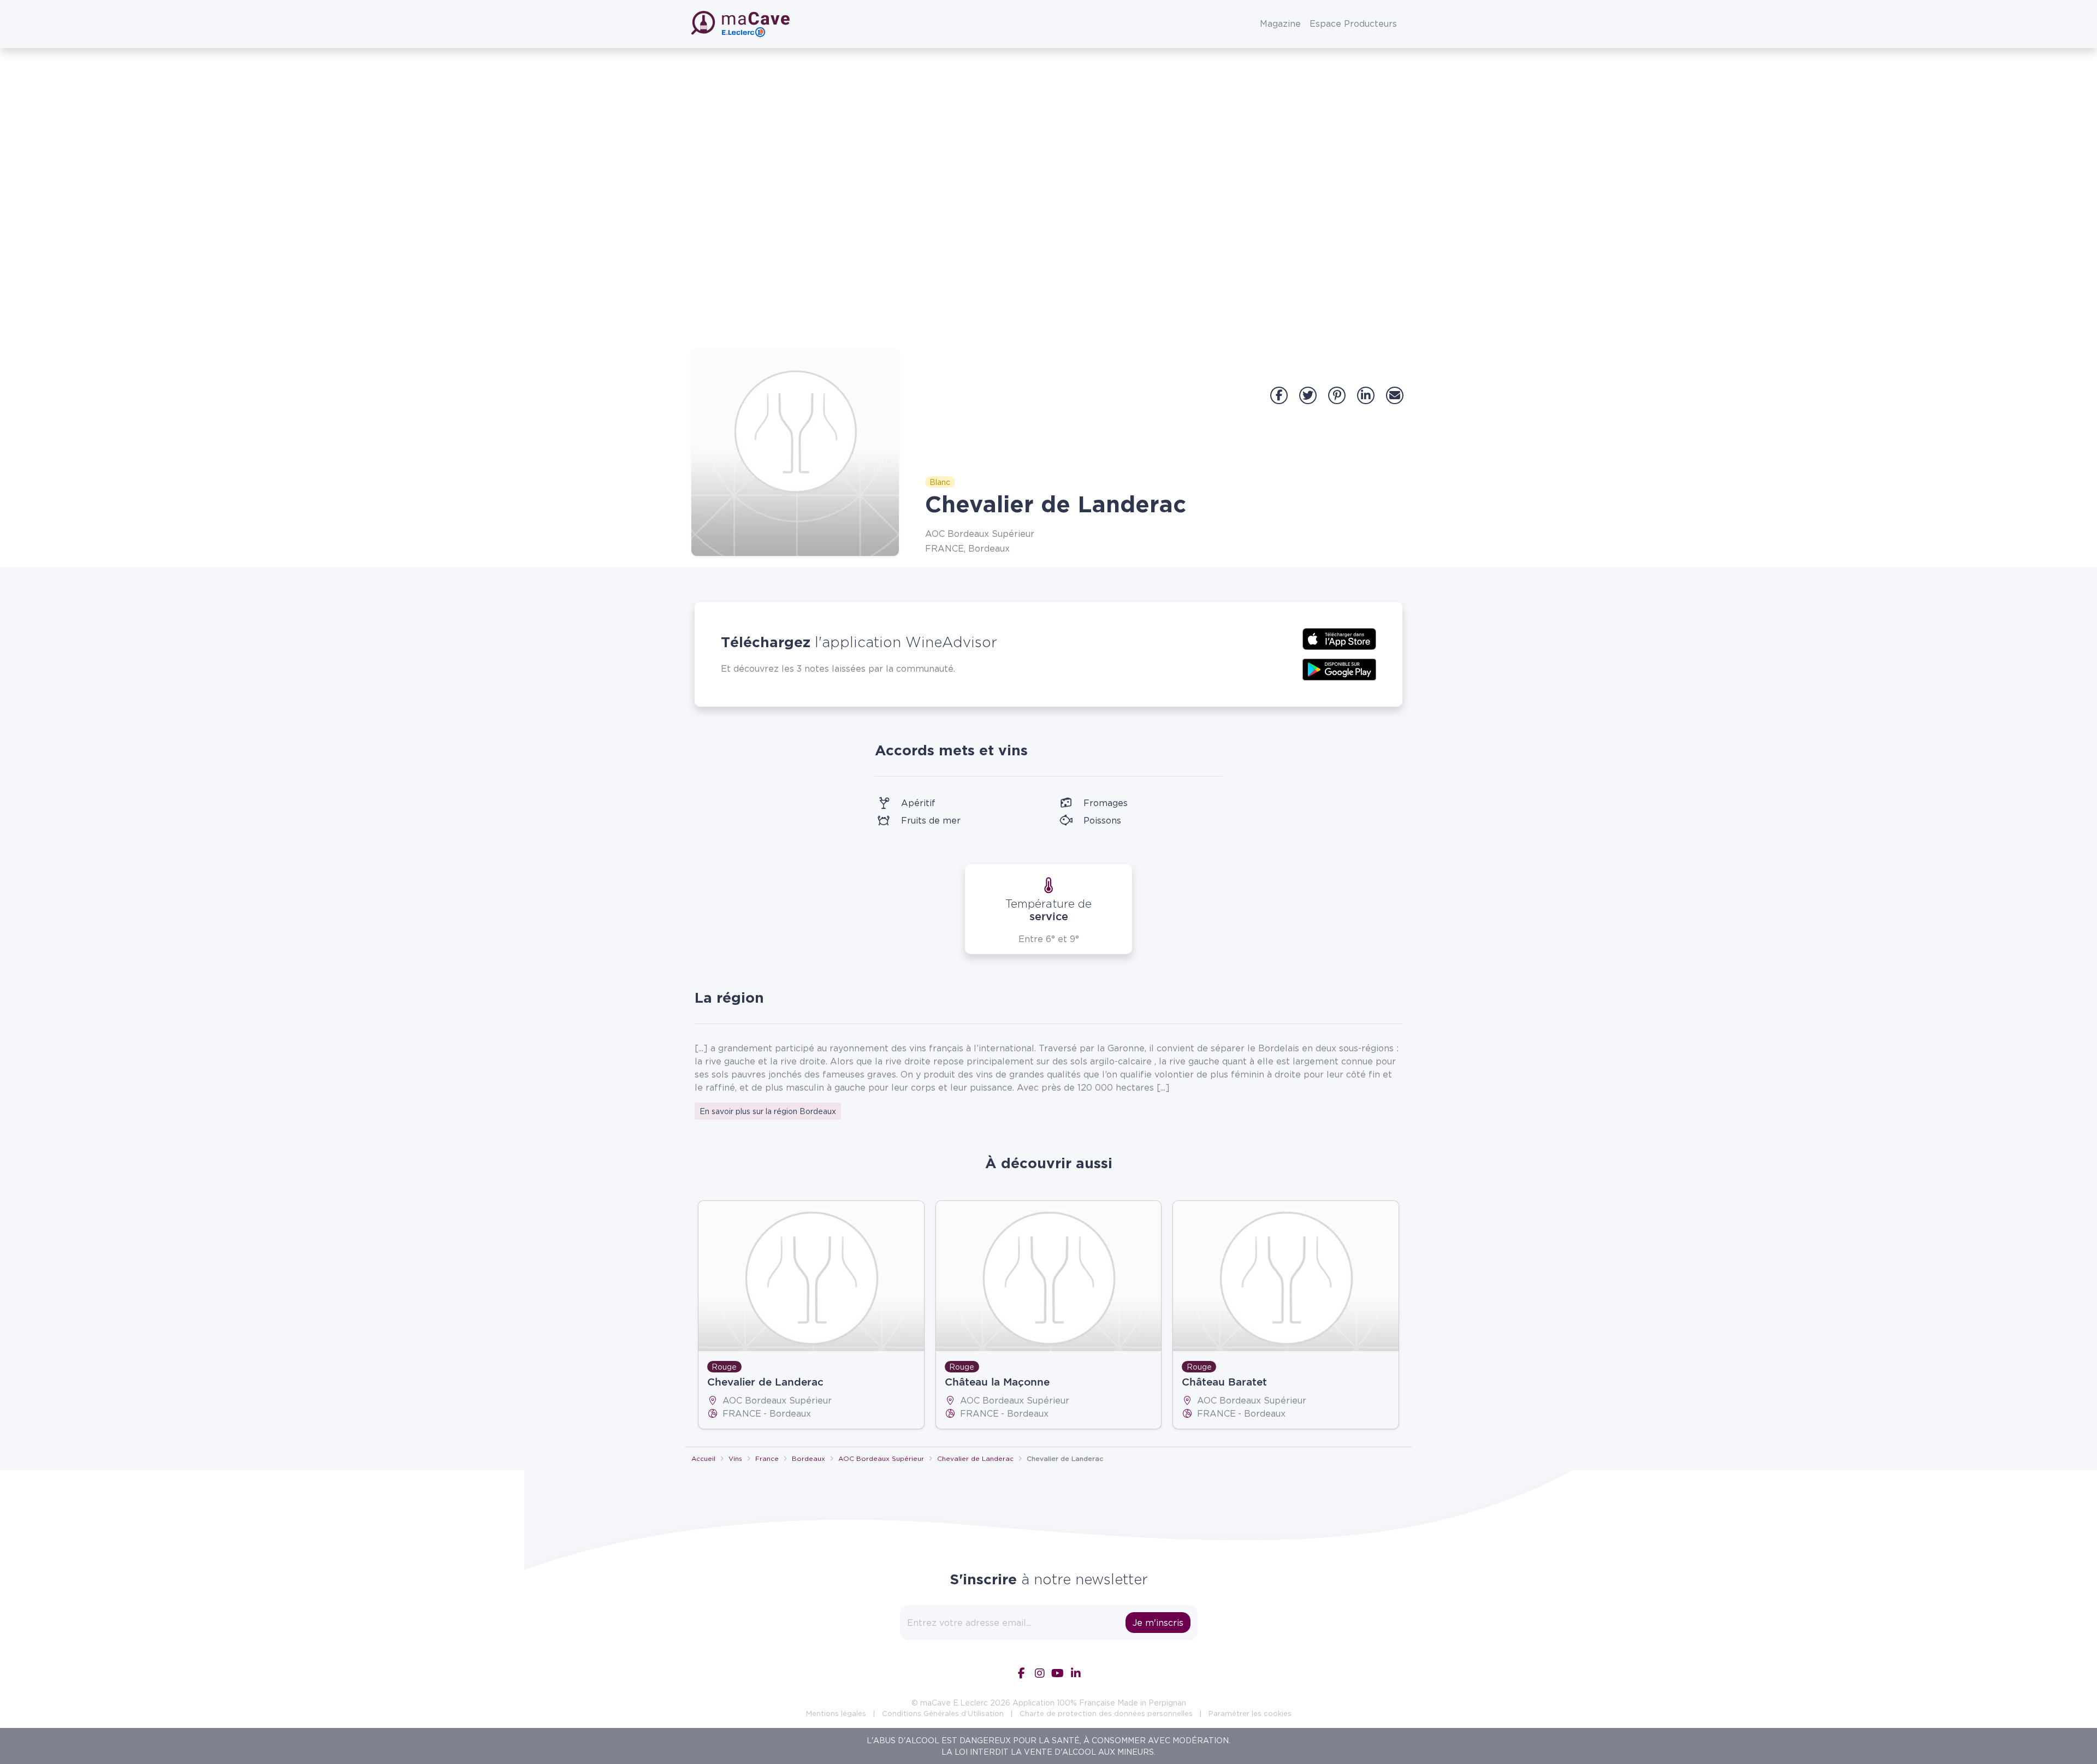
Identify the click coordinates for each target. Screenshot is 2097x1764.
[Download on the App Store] (1339, 638)
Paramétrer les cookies (1250, 1713)
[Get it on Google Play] (1339, 668)
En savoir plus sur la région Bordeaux (768, 1111)
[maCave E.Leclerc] (742, 24)
